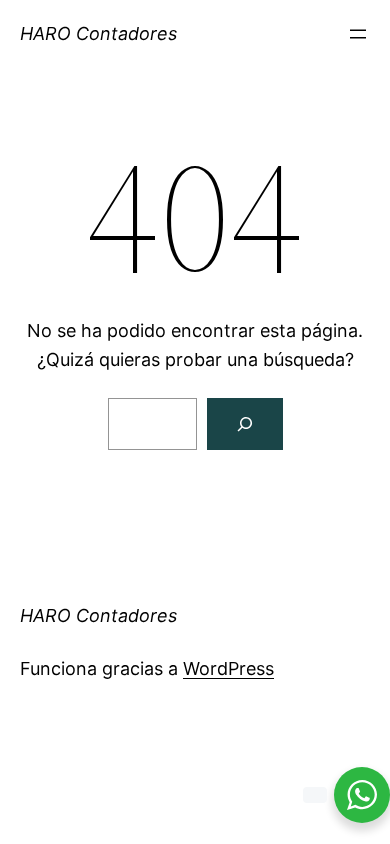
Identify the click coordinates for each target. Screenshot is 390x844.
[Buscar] (245, 424)
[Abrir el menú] (358, 34)
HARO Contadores (98, 33)
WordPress (228, 668)
